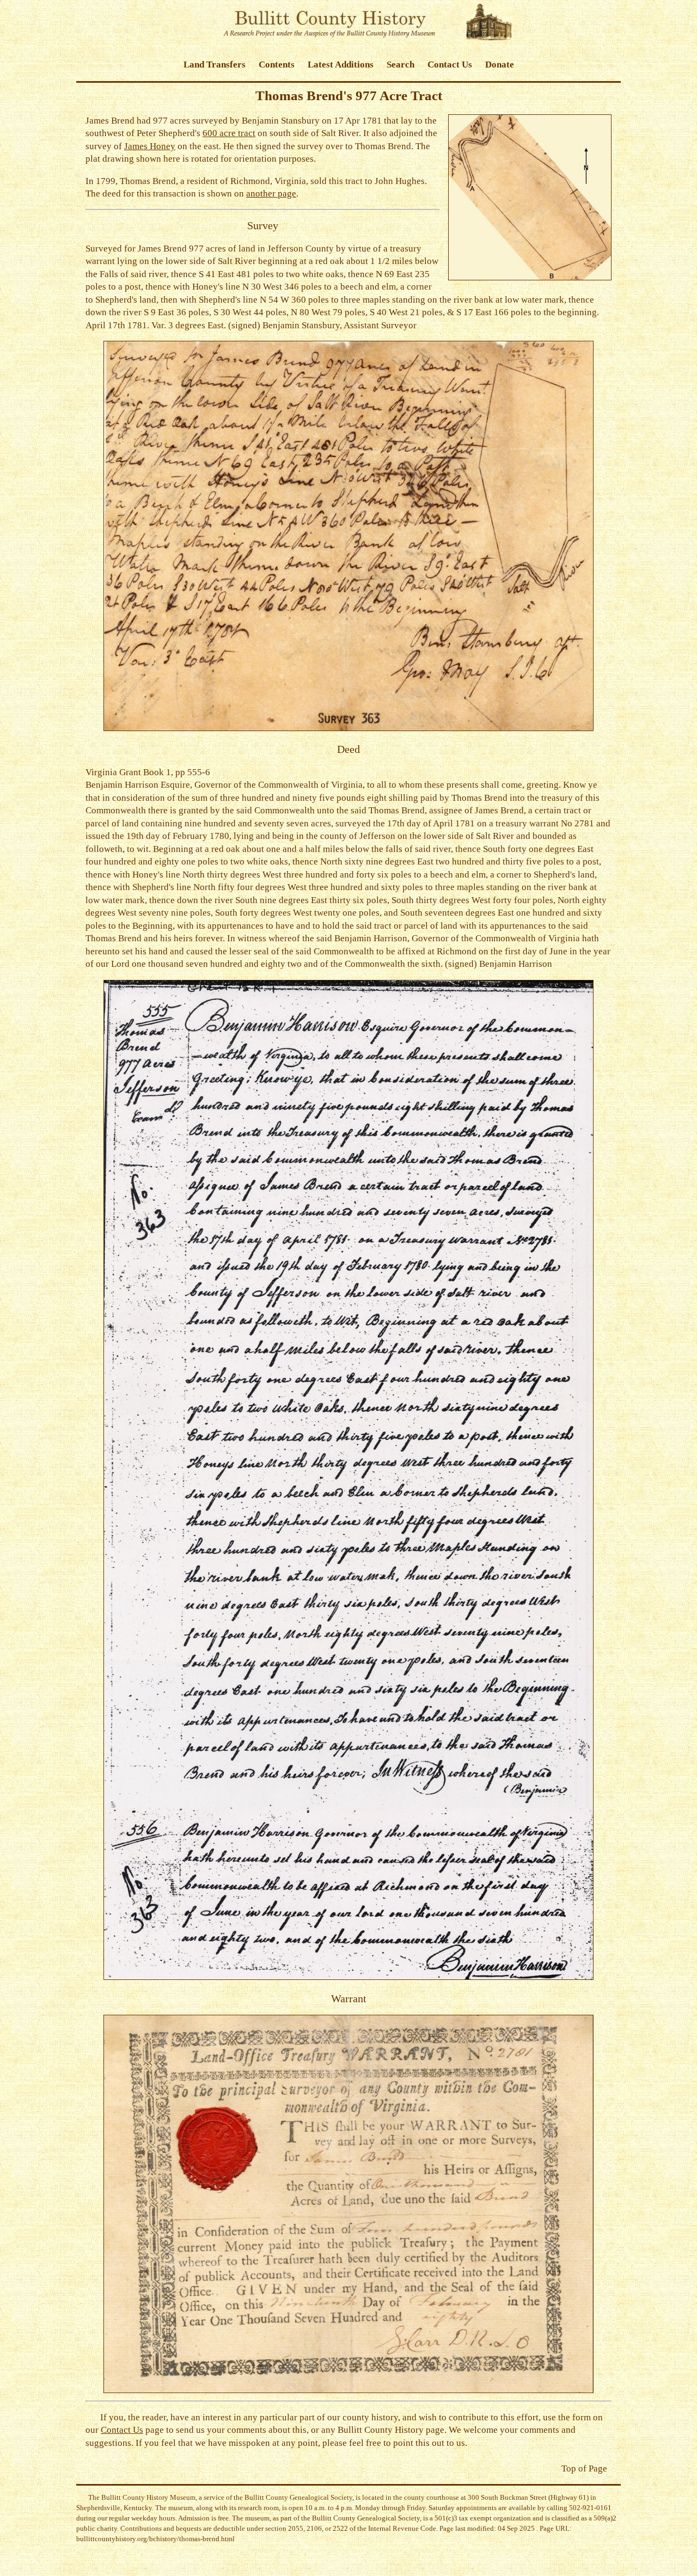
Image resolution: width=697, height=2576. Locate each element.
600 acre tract (229, 133)
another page (271, 194)
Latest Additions (341, 65)
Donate (500, 65)
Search (401, 65)
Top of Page (584, 2468)
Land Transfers (215, 65)
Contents (277, 65)
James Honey (150, 146)
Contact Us (450, 65)
